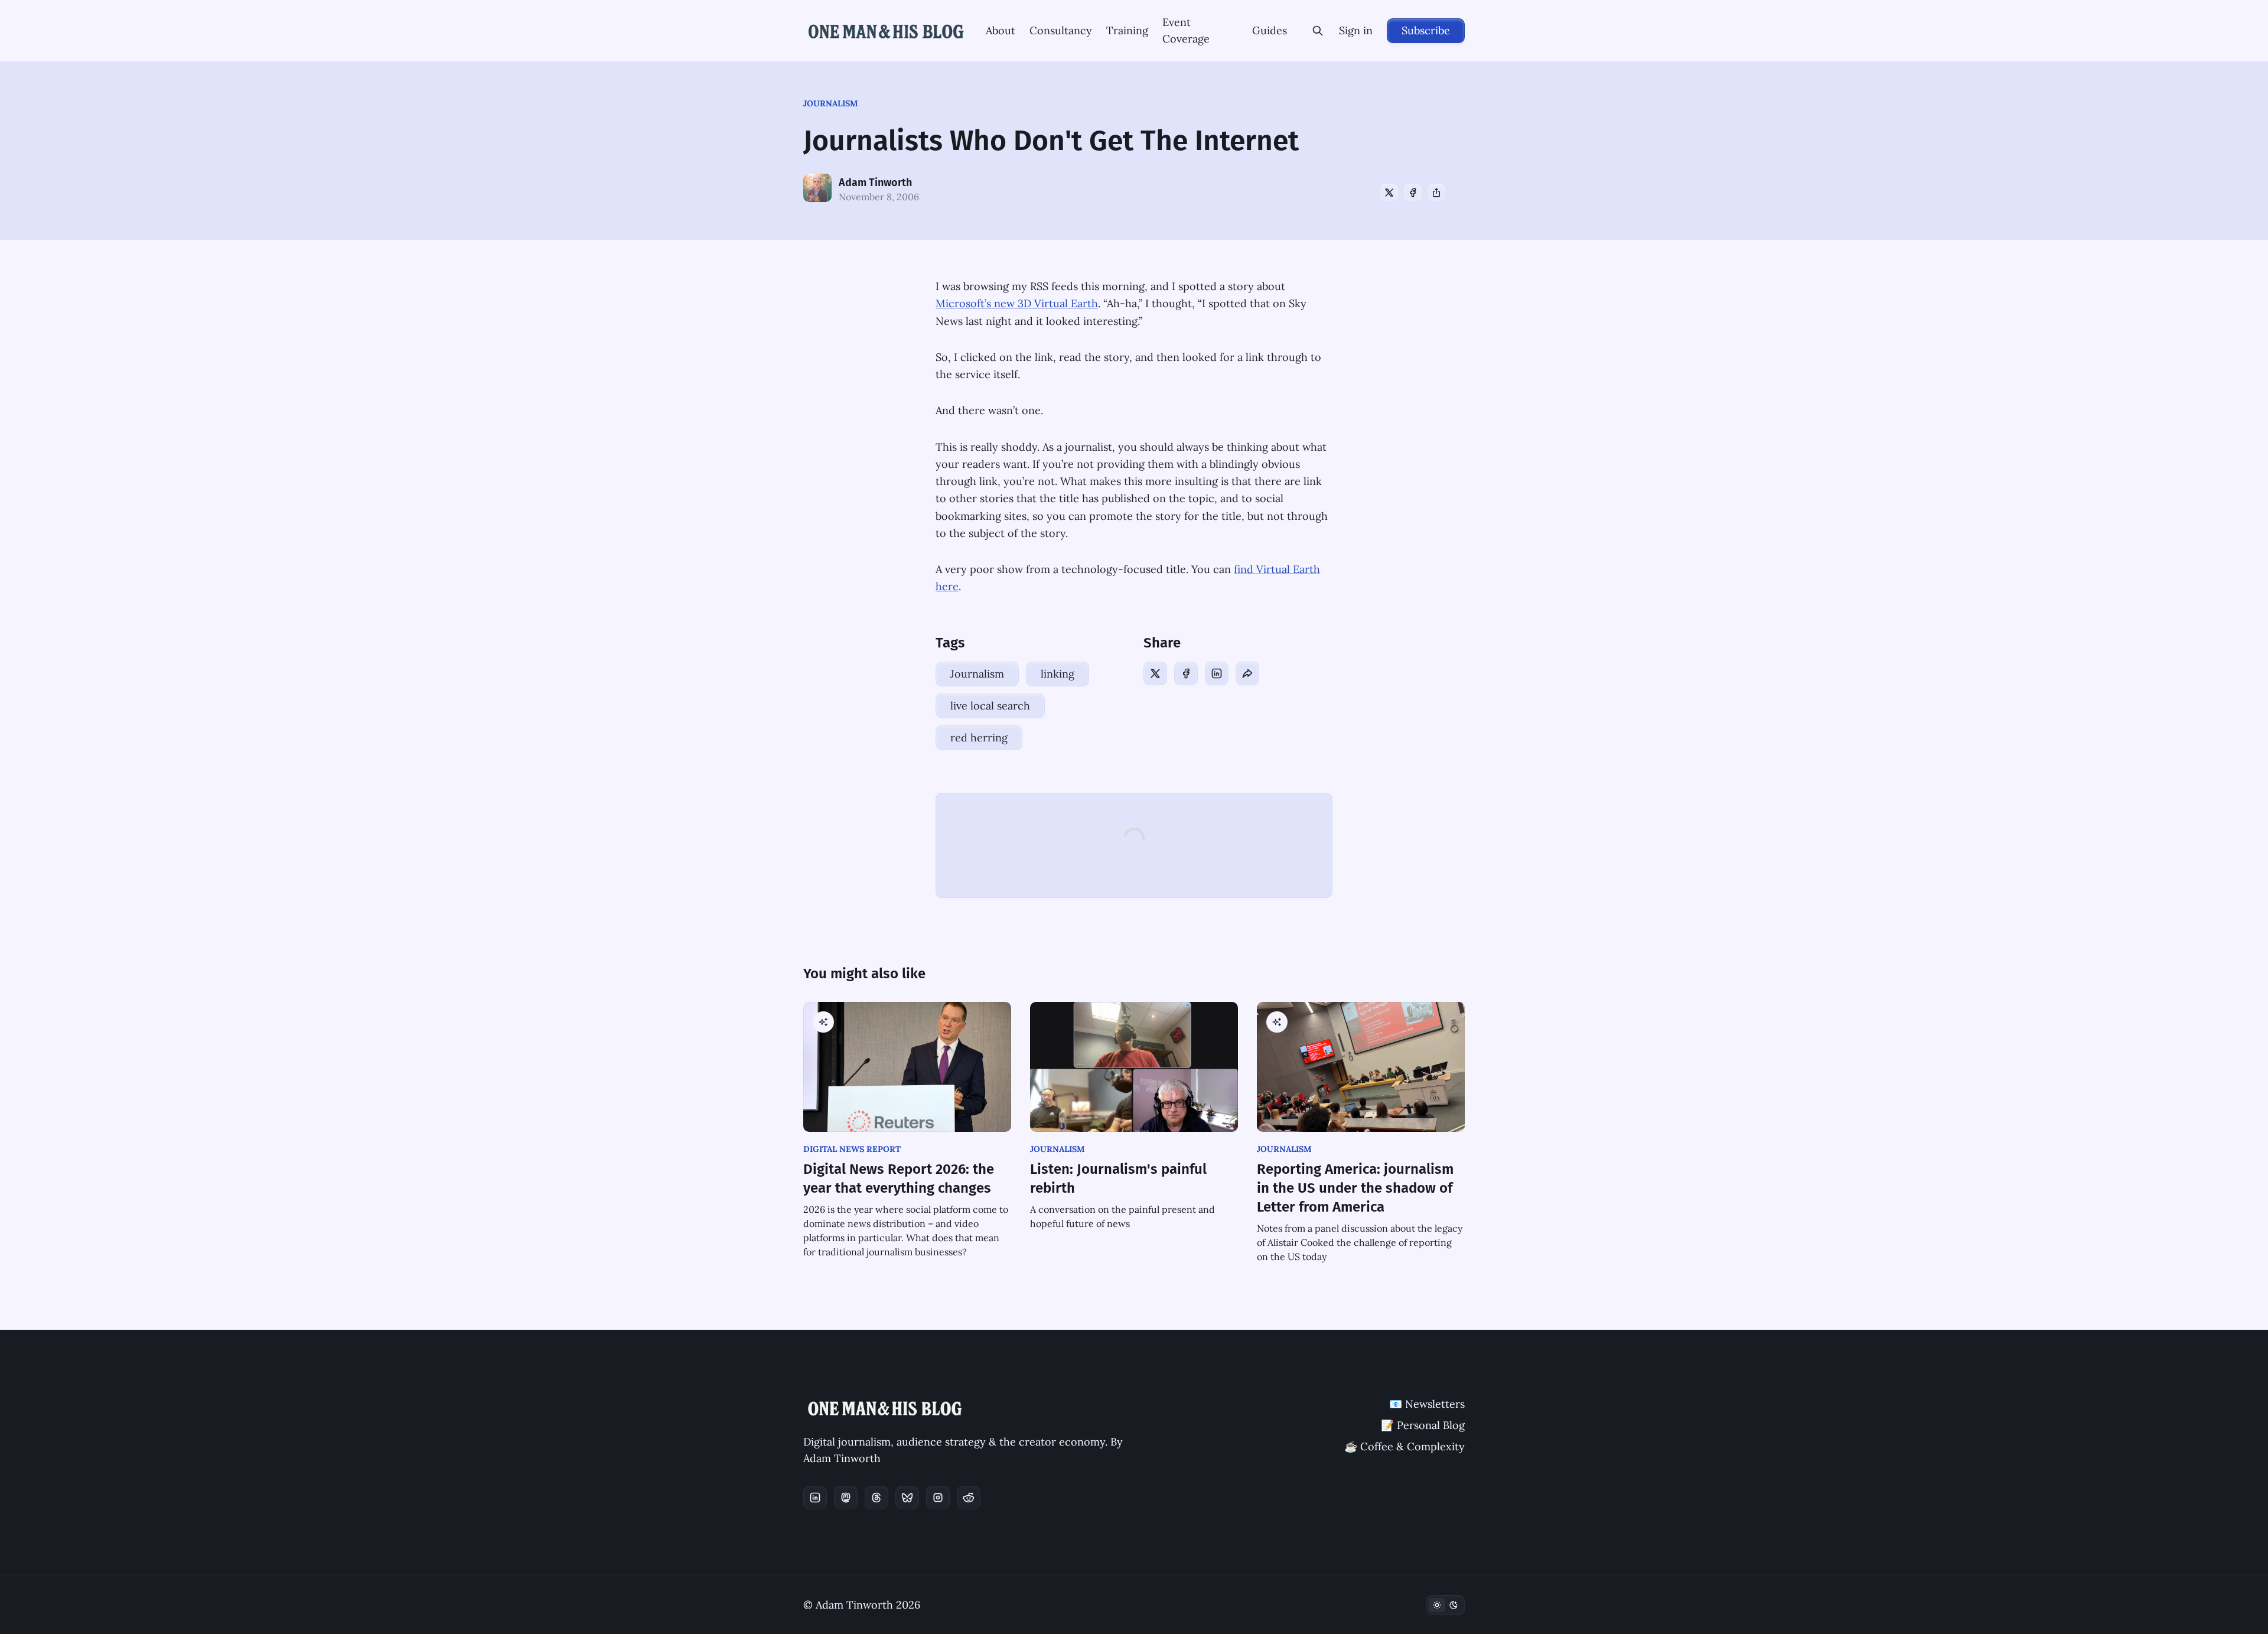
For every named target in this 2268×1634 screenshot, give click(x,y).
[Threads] (876, 1498)
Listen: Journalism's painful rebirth (1118, 1179)
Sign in (1356, 30)
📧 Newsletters (1427, 1404)
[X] (1389, 193)
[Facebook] (1413, 193)
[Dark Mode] (1445, 1605)
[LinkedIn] (1217, 673)
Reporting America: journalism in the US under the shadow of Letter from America (1355, 1188)
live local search (990, 706)
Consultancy (1061, 30)
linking (1058, 674)
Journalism (831, 103)
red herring (979, 738)
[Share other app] (1436, 193)
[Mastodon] (846, 1498)
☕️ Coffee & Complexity (1405, 1446)
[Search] (1318, 31)
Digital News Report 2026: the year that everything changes (899, 1179)
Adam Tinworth (875, 183)
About (1001, 30)
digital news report (852, 1149)
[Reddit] (969, 1498)
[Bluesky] (907, 1498)
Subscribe (1426, 30)
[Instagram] (938, 1498)
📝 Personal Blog (1423, 1425)
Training (1127, 30)
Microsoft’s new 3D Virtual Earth (1017, 303)
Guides (1270, 30)
